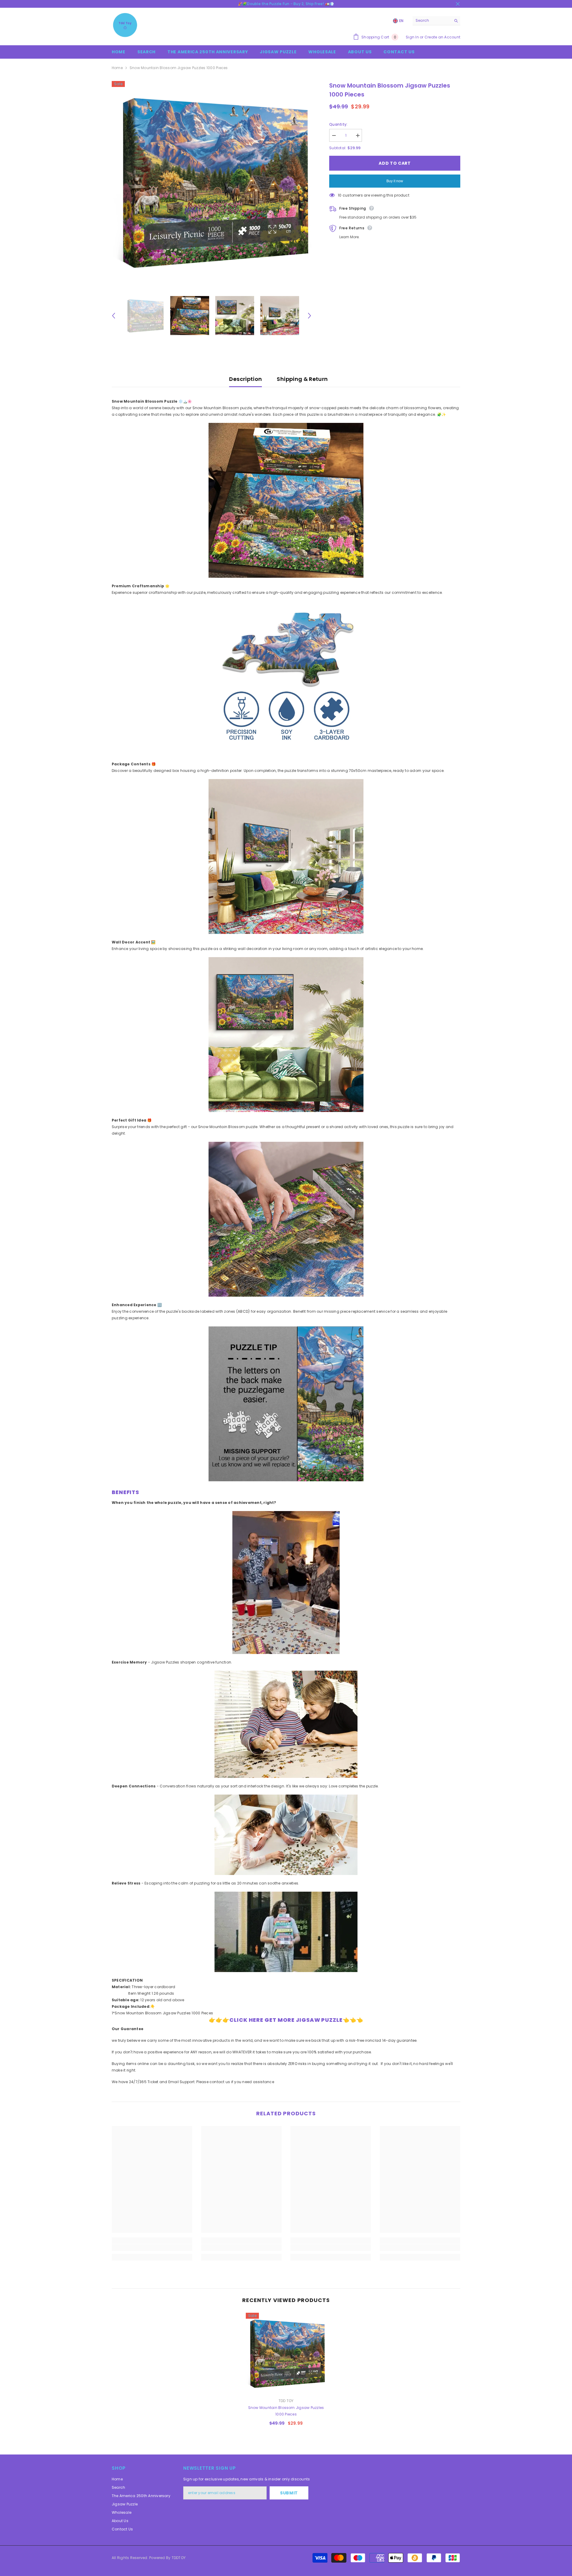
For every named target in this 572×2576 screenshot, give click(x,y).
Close (458, 4)
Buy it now (395, 181)
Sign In (412, 37)
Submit (289, 2493)
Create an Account (442, 37)
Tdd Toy (286, 2401)
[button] (114, 316)
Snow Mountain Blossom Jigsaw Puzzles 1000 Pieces (286, 2411)
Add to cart (395, 163)
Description (245, 379)
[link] (152, 2248)
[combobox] (432, 21)
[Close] (567, 2542)
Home (117, 68)
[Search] (436, 21)
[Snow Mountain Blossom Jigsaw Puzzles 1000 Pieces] (286, 2353)
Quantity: (338, 124)
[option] (212, 181)
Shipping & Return (302, 379)
